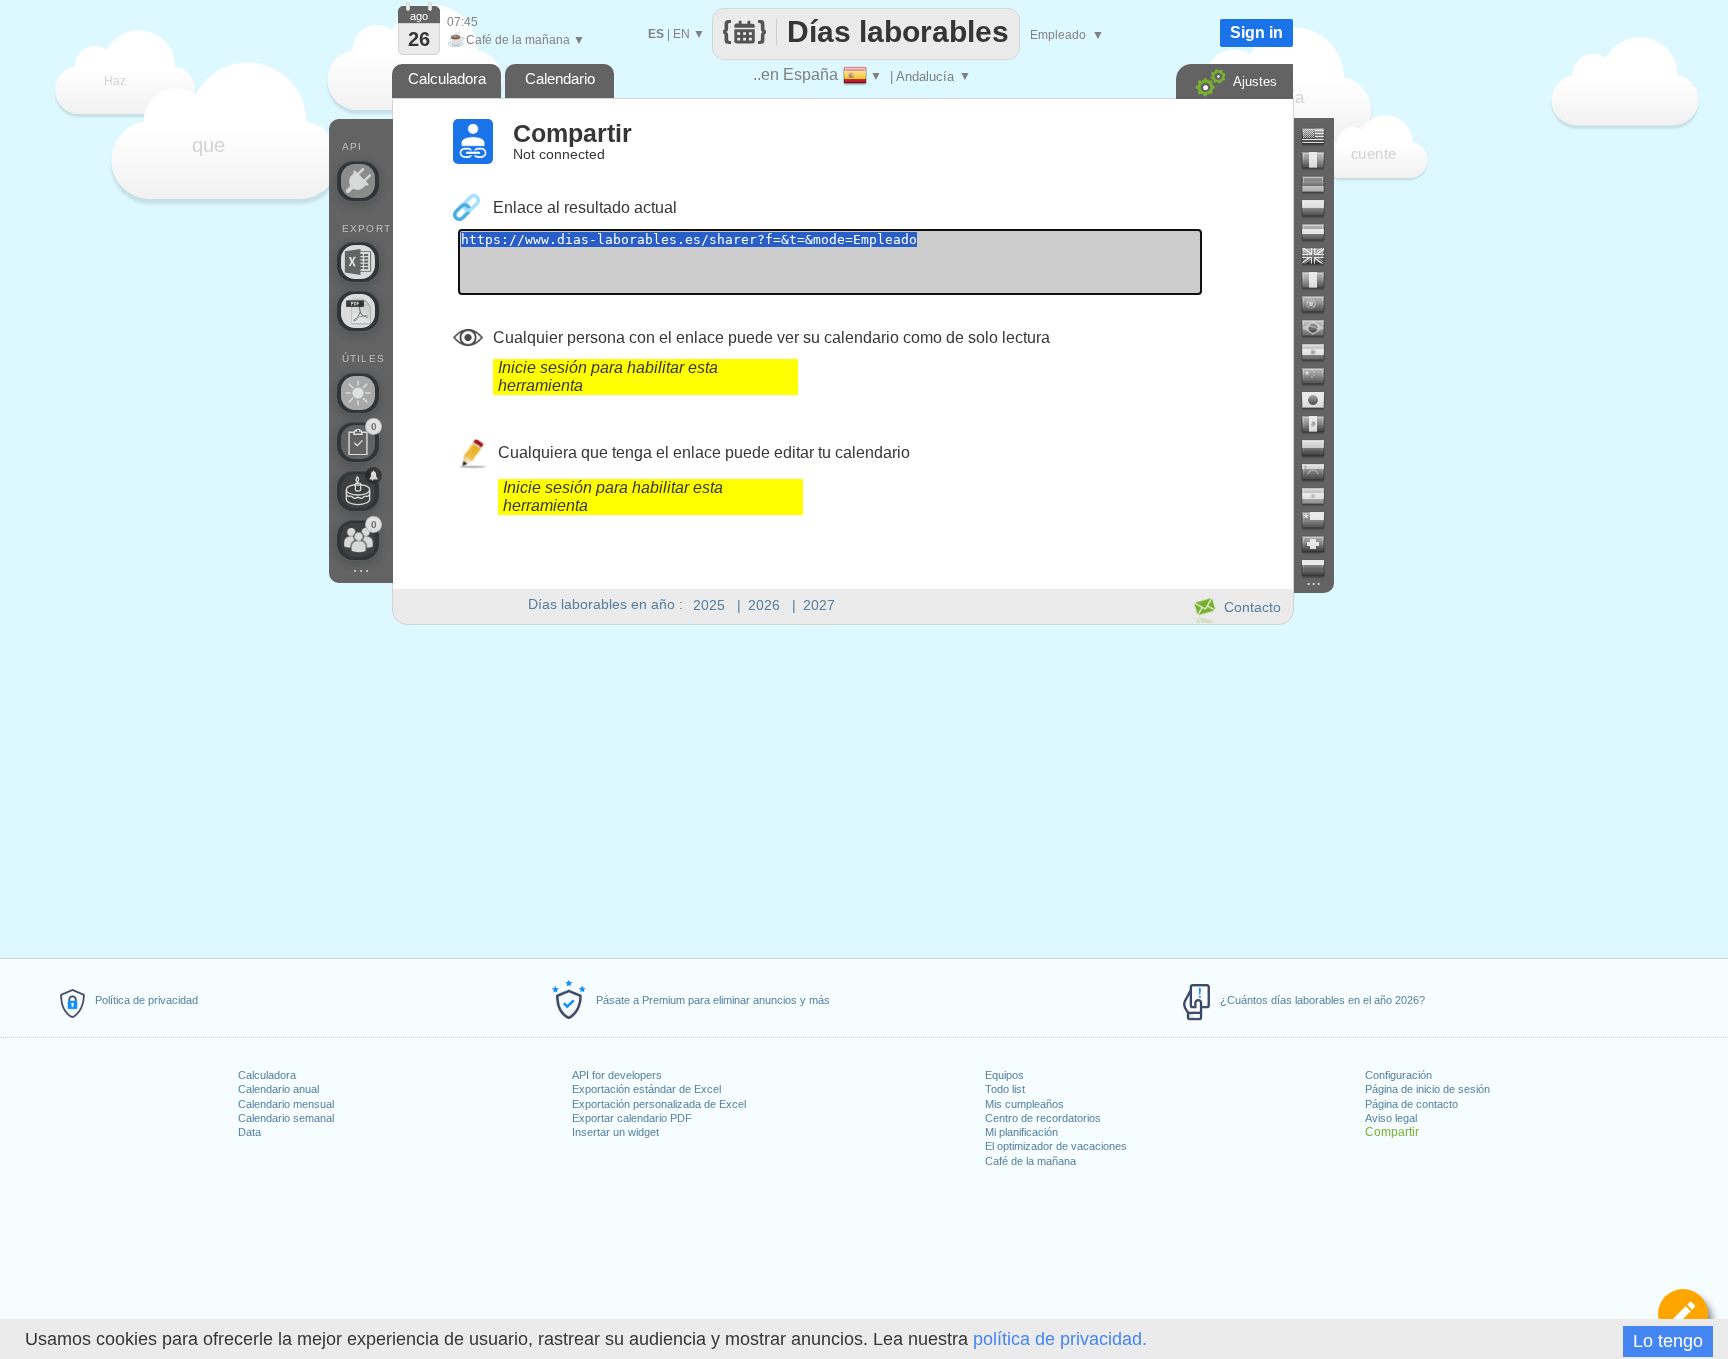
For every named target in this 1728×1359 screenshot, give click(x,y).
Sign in (1256, 32)
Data (249, 1132)
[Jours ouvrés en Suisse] (1321, 544)
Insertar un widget (615, 1132)
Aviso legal (1391, 1118)
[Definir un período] (1683, 1314)
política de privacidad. (1060, 1339)
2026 (764, 605)
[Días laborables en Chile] (1321, 520)
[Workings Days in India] (1321, 352)
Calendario (560, 78)
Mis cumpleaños (1024, 1104)
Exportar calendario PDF (632, 1118)
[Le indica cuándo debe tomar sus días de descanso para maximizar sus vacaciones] (358, 393)
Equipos (1004, 1075)
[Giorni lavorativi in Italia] (1321, 280)
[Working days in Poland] (1321, 208)
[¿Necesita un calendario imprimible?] (358, 311)
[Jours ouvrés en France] (1321, 160)
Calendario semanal (286, 1118)
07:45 (462, 22)
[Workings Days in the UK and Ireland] (1321, 256)
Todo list (1005, 1089)
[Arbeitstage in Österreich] (1321, 232)
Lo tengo (1668, 1341)
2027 (819, 605)
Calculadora (267, 1075)
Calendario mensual (286, 1104)
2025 (709, 605)
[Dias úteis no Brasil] (1321, 328)
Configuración (1398, 1075)
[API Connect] (358, 181)
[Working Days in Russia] (1321, 568)
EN (681, 34)
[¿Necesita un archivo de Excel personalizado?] (358, 262)
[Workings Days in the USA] (1321, 136)
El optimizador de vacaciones (1056, 1146)
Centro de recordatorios (1043, 1118)
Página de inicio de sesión (1427, 1089)
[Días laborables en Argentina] (1321, 496)
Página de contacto (1411, 1104)
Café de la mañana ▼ (516, 40)
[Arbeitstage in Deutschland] (1321, 184)
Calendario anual (278, 1089)
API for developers (617, 1075)
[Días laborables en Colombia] (1321, 448)
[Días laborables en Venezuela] (1321, 472)
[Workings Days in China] (1321, 376)
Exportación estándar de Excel (646, 1089)
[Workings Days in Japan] (1321, 400)
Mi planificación (1021, 1132)
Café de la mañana (1030, 1161)
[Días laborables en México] (1321, 424)
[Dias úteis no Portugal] (1321, 304)
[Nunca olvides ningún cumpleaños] (358, 491)
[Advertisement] (842, 788)
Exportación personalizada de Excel (659, 1104)
